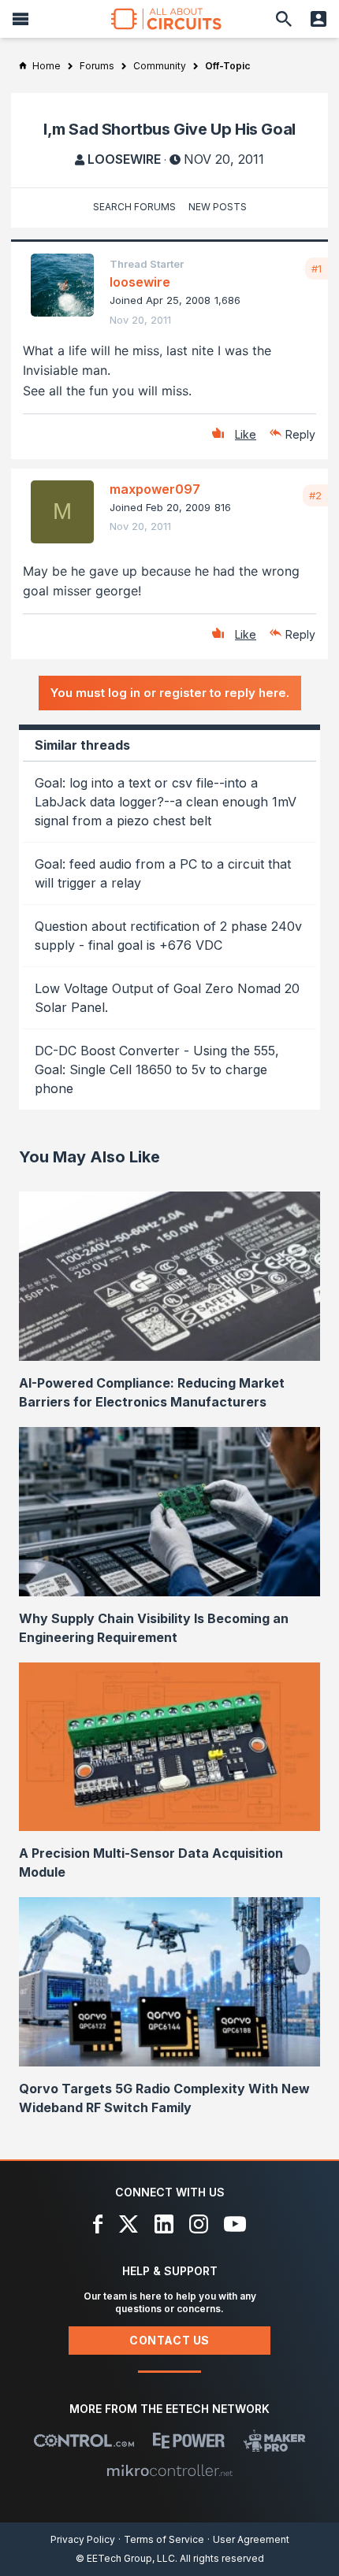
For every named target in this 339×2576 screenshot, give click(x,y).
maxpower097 (155, 489)
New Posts (218, 207)
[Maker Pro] (275, 2441)
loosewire (124, 159)
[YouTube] (235, 2224)
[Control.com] (84, 2441)
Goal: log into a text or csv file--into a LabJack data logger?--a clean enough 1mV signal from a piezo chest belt (166, 802)
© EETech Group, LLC (125, 2558)
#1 (317, 269)
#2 (315, 495)
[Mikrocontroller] (169, 2470)
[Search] (284, 19)
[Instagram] (199, 2224)
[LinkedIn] (164, 2224)
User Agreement (251, 2539)
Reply (300, 434)
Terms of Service (164, 2539)
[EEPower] (189, 2441)
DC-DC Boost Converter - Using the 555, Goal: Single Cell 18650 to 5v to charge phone (157, 1069)
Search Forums (134, 207)
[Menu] (20, 19)
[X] (129, 2224)
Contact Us (169, 2340)
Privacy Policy (83, 2539)
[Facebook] (98, 2224)
